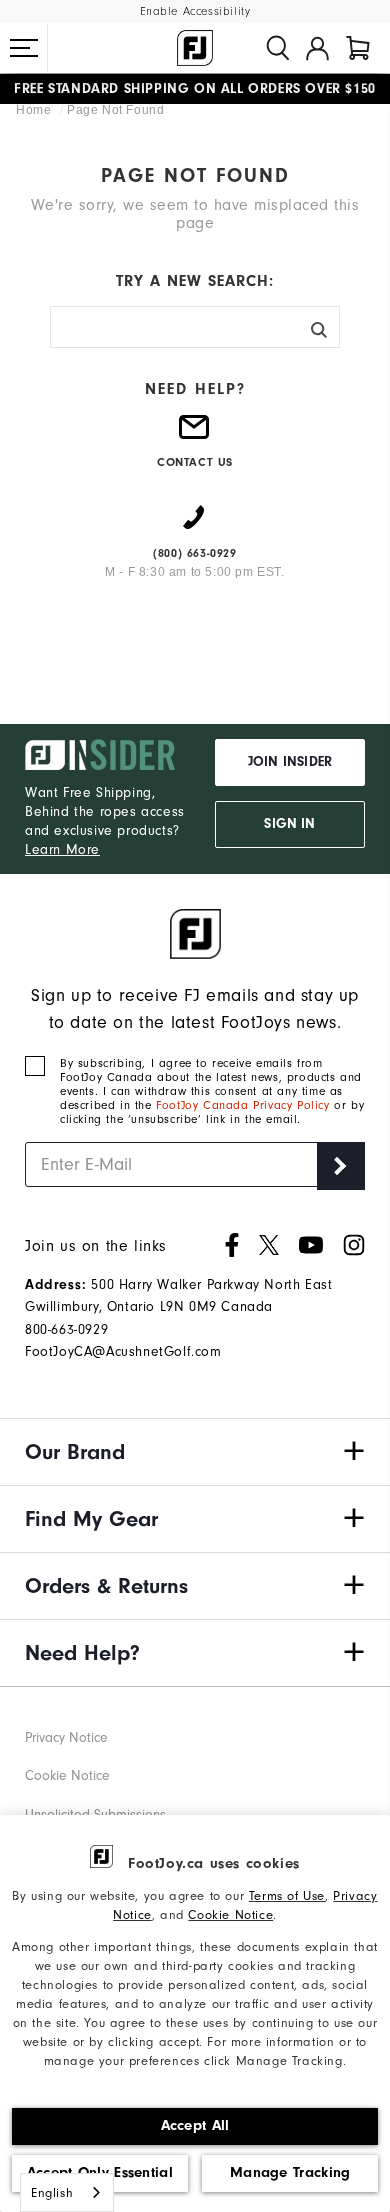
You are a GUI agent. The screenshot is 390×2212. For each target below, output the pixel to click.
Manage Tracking (290, 2172)
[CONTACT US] (195, 435)
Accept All (195, 2125)
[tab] (358, 48)
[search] (278, 48)
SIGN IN (289, 824)
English (52, 2192)
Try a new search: (195, 281)
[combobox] (67, 2192)
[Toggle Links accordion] (195, 1452)
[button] (24, 48)
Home (35, 110)
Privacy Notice (66, 1737)
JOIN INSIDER (290, 762)
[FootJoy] (195, 48)
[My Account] (317, 48)
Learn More (62, 849)
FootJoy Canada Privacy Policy (242, 1105)
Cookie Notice (230, 1914)
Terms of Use (287, 1895)
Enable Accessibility (195, 11)
